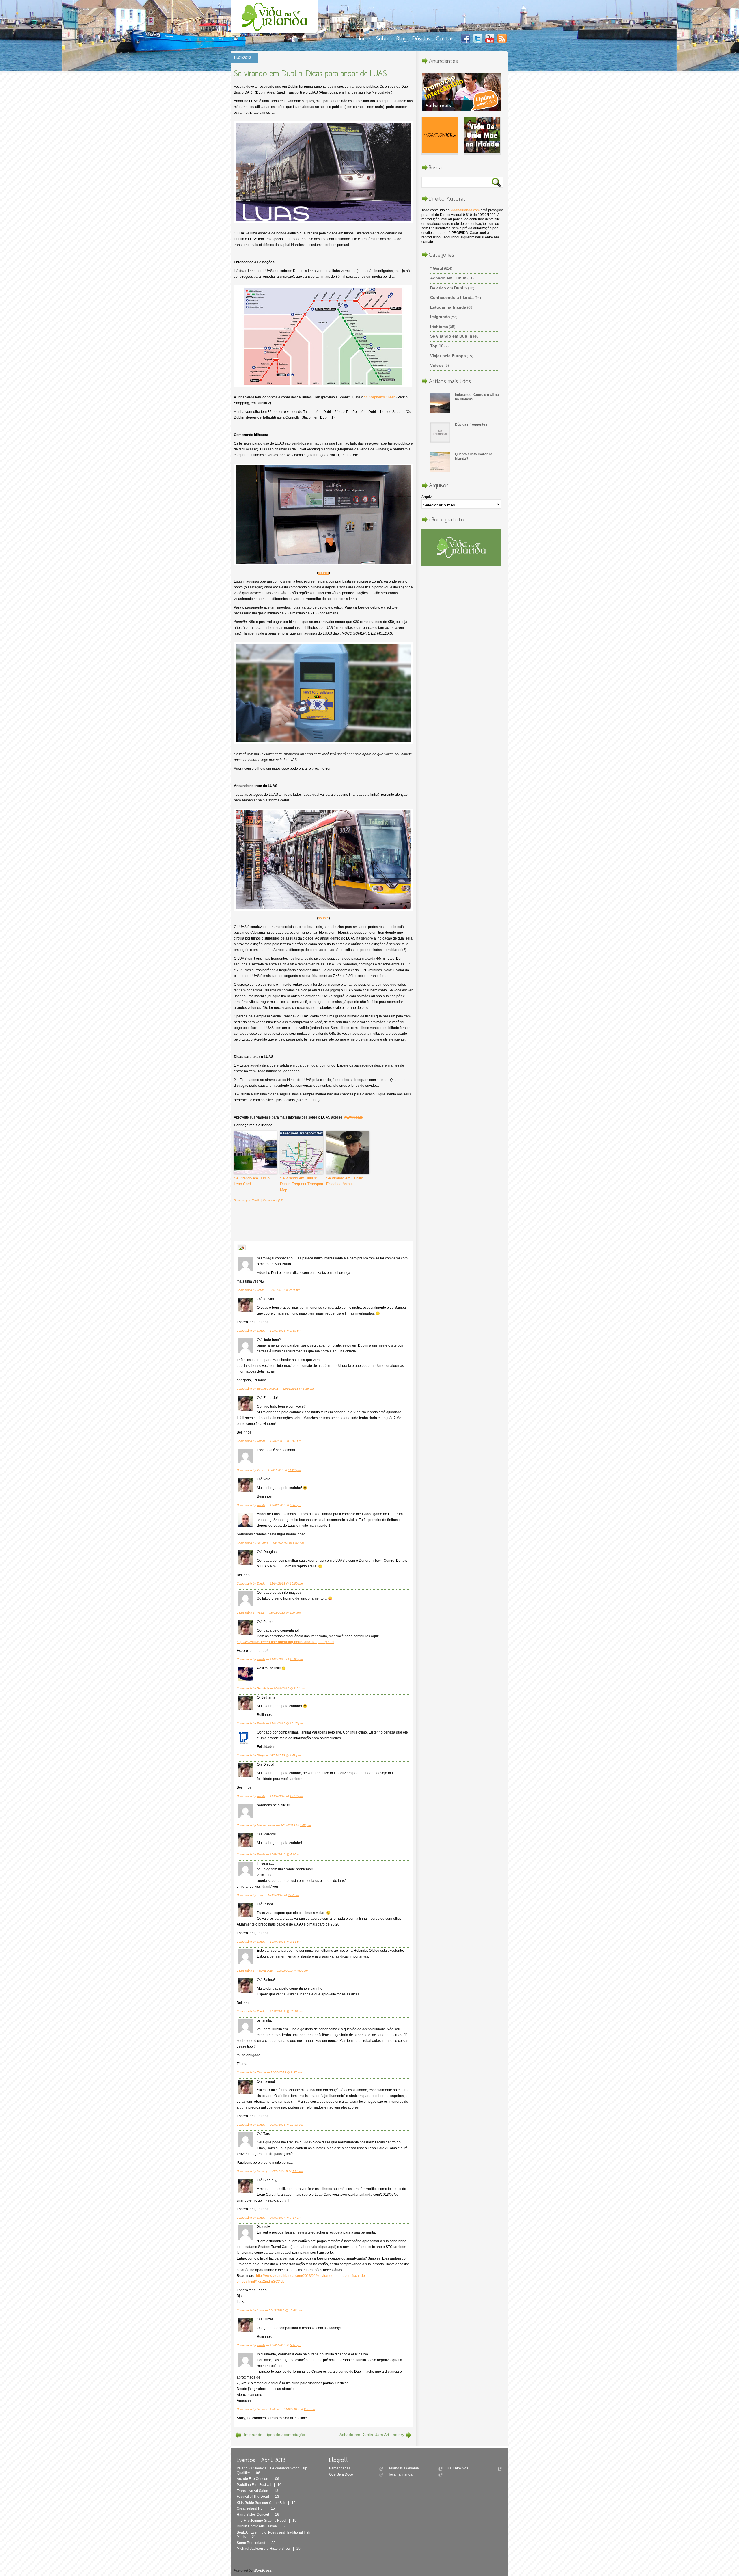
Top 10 (437, 346)
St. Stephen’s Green (380, 397)
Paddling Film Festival (259, 2485)
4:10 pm (296, 1854)
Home (363, 38)
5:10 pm (296, 2345)
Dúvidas (421, 38)
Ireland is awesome (404, 2468)
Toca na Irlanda (400, 2474)
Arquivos (428, 497)
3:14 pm (296, 1942)
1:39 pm (296, 1331)
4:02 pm (298, 1543)
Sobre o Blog (391, 38)
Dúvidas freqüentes (471, 424)
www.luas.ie (353, 1117)
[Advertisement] (320, 1221)
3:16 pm (308, 1389)
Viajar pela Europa (448, 356)
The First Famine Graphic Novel (267, 2521)
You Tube (490, 38)
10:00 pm (296, 1584)
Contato (446, 38)
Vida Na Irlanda (276, 18)
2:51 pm (299, 1688)
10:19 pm (296, 1796)
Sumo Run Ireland (256, 2543)
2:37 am (293, 1895)
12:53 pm (296, 2125)
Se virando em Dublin (451, 336)
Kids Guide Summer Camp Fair (266, 2503)
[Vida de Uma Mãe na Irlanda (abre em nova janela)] (482, 136)
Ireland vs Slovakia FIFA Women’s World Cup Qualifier (272, 2471)
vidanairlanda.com (465, 210)
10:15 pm (296, 1723)
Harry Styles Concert (258, 2515)
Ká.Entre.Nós (458, 2468)
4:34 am (295, 1613)
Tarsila (256, 1200)
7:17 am (296, 2218)
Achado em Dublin (448, 278)
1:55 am (298, 2171)
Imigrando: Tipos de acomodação (275, 2435)
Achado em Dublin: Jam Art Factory (372, 2435)
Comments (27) (273, 1200)
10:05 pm (296, 1659)
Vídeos (437, 365)
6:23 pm (303, 1971)
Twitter (478, 38)
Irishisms (439, 327)
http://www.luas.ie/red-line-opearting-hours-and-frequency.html (285, 1642)
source (323, 573)
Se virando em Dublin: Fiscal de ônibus (345, 1181)
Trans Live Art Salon (257, 2491)
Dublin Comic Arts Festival (262, 2526)
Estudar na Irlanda (448, 307)
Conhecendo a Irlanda (452, 297)
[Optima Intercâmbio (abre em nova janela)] (461, 93)
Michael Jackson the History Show (269, 2549)
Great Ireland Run (256, 2508)
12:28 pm (296, 2011)
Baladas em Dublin (449, 288)
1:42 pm (296, 1441)
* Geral (437, 268)
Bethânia (263, 1688)
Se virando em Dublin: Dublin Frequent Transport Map (302, 1184)
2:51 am (309, 2409)
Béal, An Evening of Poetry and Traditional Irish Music (274, 2535)
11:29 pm (294, 1470)
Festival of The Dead (258, 2497)
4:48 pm (305, 1825)
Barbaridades (340, 2468)
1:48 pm (296, 1505)
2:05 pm (295, 1290)
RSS (502, 38)
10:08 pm (295, 2310)
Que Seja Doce (341, 2474)
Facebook (466, 38)
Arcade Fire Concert (258, 2479)
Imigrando (440, 317)
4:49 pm (295, 1755)
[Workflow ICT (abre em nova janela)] (440, 136)
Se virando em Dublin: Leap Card (252, 1181)
